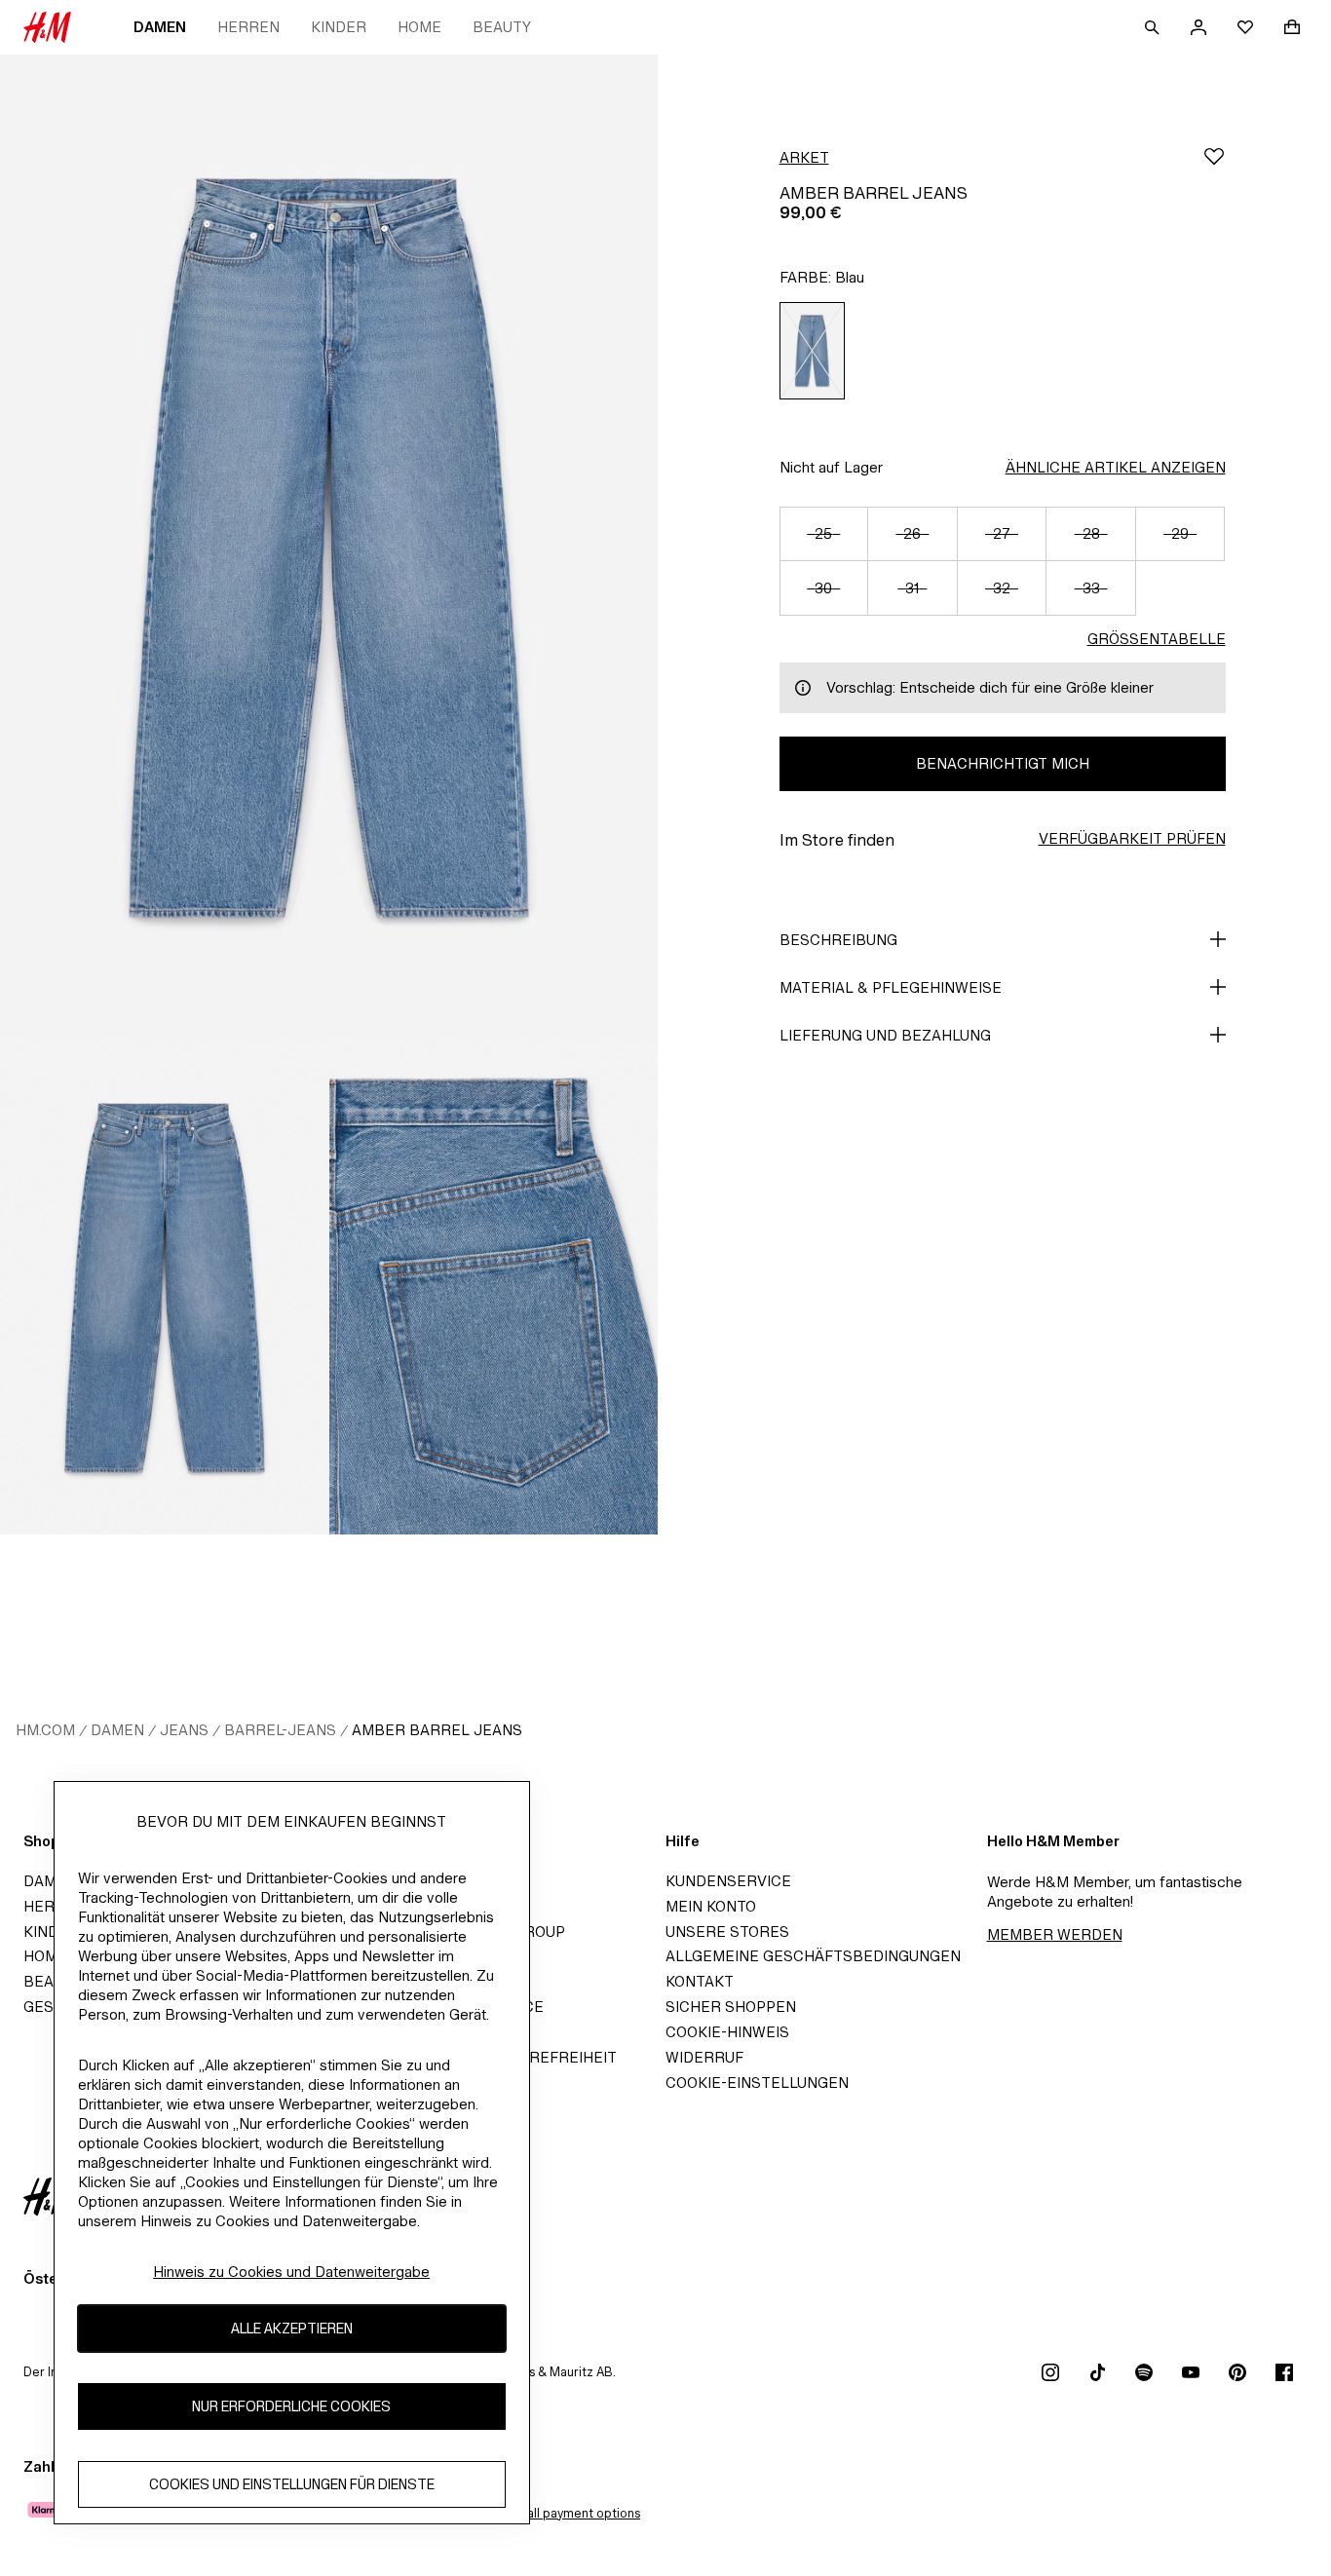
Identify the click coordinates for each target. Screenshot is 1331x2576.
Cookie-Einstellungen (757, 2083)
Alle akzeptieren (292, 2329)
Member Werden (1055, 1934)
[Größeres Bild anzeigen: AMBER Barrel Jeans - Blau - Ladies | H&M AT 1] (329, 548)
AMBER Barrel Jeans (437, 1730)
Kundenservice (728, 1881)
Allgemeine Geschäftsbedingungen (813, 1956)
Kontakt (700, 1981)
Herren (248, 27)
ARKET (804, 157)
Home (419, 27)
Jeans (184, 1730)
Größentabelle (1157, 639)
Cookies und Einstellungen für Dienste (292, 2485)
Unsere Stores (727, 1932)
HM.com (45, 1730)
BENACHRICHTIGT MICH (1003, 763)
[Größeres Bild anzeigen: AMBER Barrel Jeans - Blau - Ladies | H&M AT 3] (494, 1288)
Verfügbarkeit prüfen (1132, 838)
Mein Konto (711, 1906)
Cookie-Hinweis (727, 2032)
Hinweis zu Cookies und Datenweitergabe (291, 2272)
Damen (160, 27)
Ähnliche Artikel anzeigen (1116, 467)
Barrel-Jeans (280, 1730)
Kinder (339, 27)
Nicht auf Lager (831, 467)
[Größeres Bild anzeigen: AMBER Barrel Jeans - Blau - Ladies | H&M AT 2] (165, 1288)
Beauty (502, 27)
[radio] (812, 351)
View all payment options (568, 2513)
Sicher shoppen (731, 2007)
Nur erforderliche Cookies (291, 2407)
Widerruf (704, 2057)
